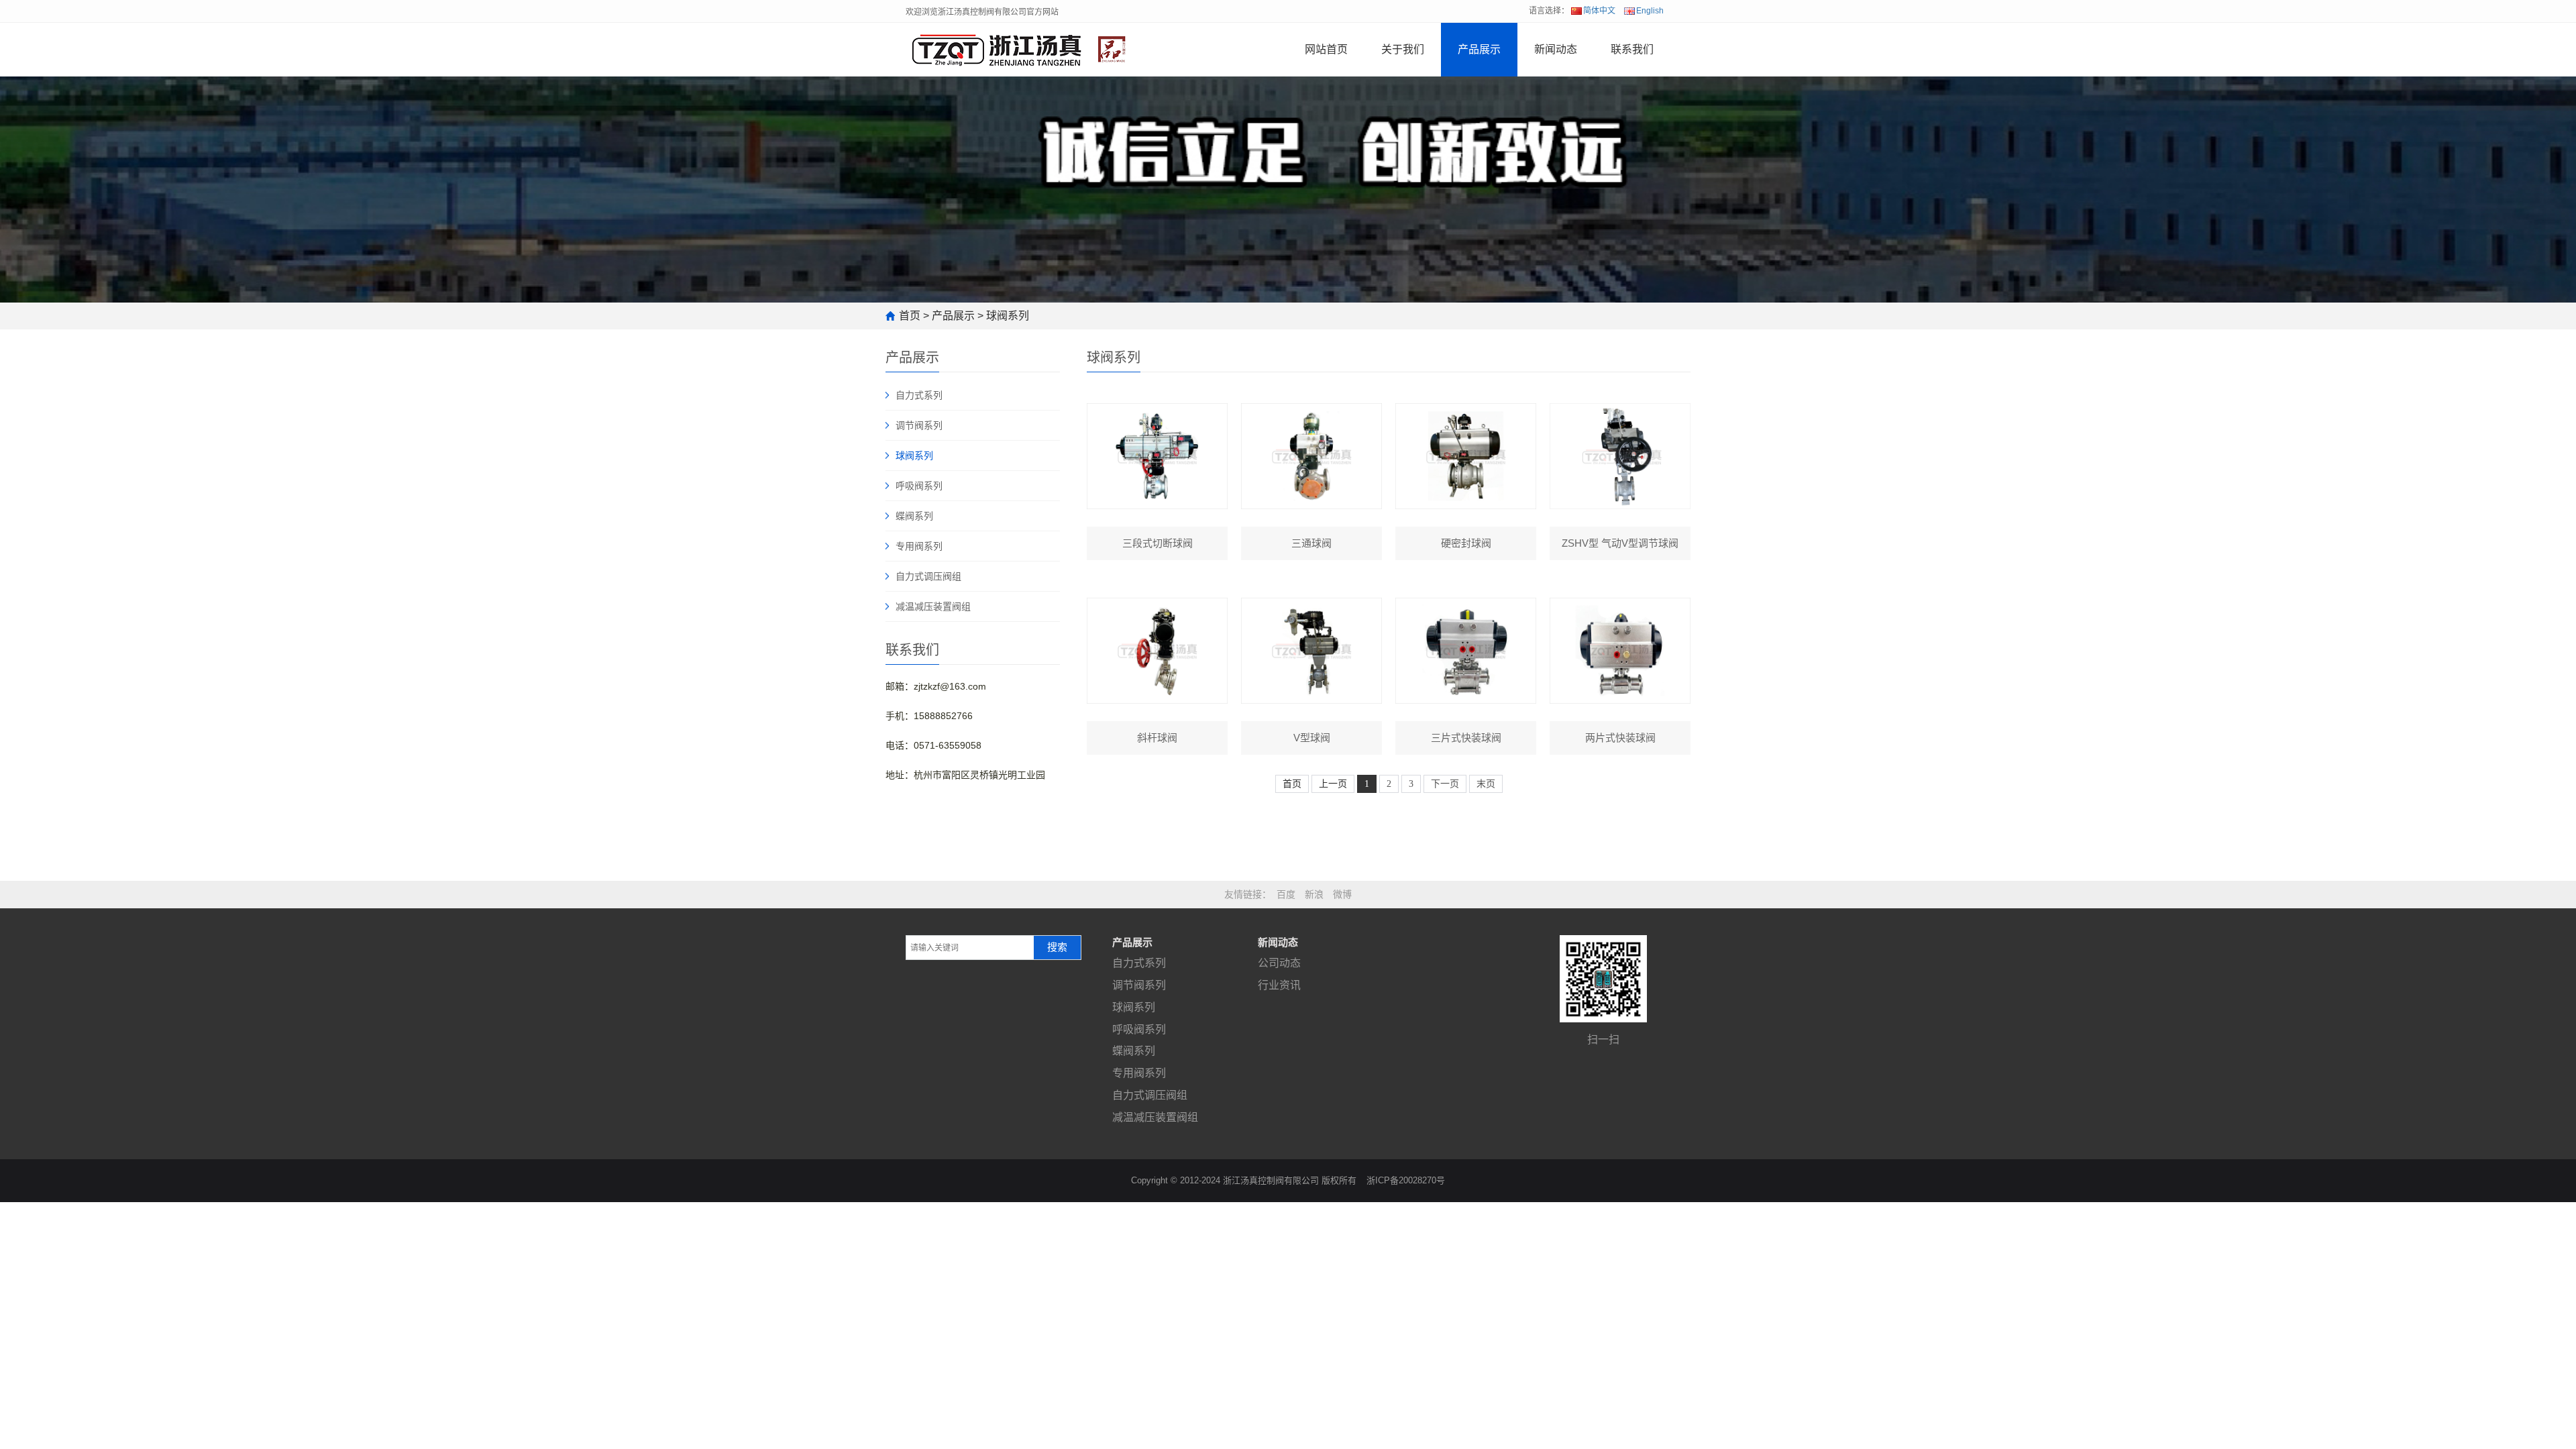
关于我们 (1403, 49)
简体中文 (1599, 11)
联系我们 (1632, 49)
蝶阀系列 (914, 516)
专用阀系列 (919, 546)
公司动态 (1279, 963)
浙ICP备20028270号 (1406, 1180)
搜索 (1057, 947)
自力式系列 (919, 395)
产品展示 (1479, 49)
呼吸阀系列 (919, 486)
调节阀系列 (919, 425)
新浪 (1314, 894)
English (1650, 11)
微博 (1342, 894)
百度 (1286, 894)
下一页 (1445, 784)
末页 (1486, 784)
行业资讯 (1279, 985)
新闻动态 (1556, 49)
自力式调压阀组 (928, 576)
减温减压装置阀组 (933, 606)
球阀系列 (1008, 316)
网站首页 (1326, 49)
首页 (910, 316)
